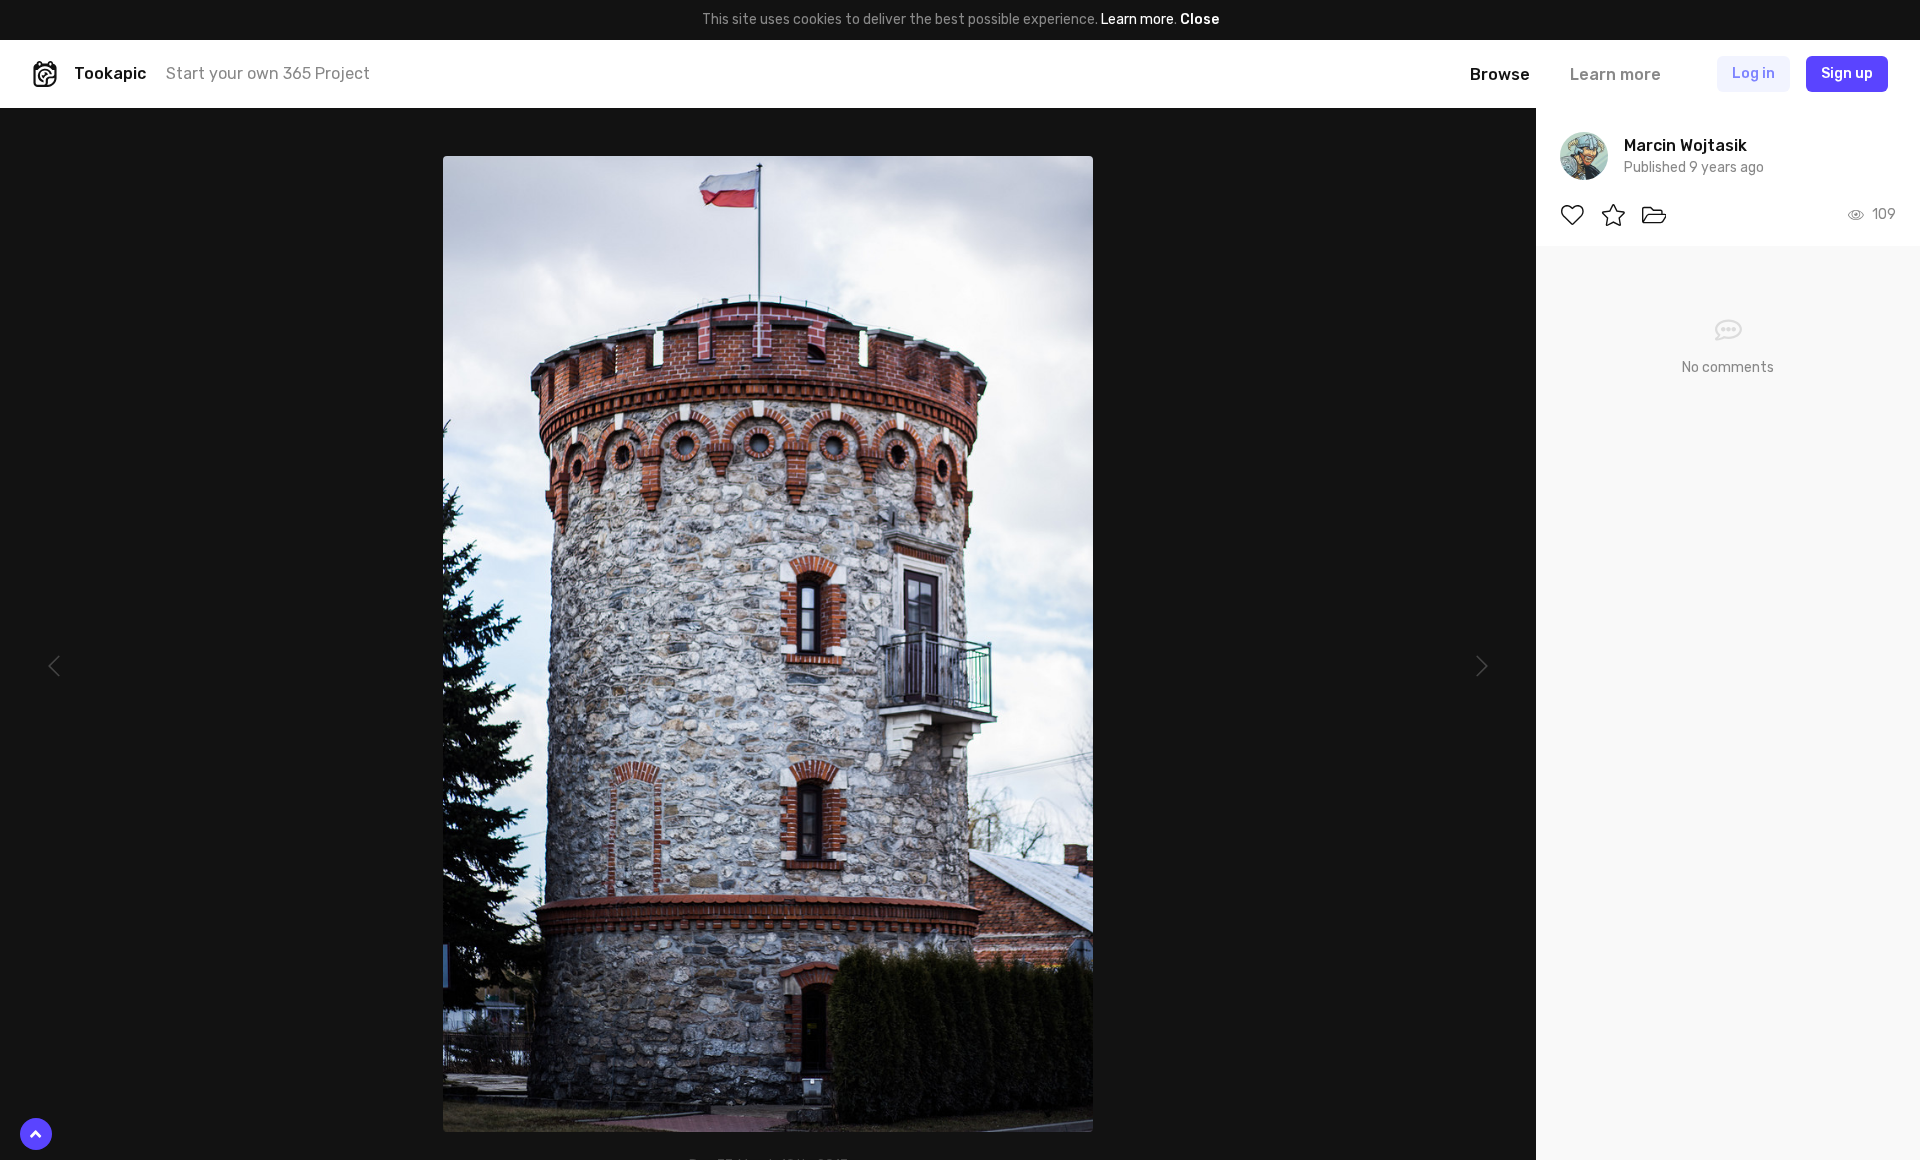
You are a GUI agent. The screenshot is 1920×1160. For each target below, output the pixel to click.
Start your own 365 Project (268, 73)
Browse (1500, 74)
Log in (1753, 73)
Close (1199, 19)
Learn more (1137, 19)
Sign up (1847, 73)
